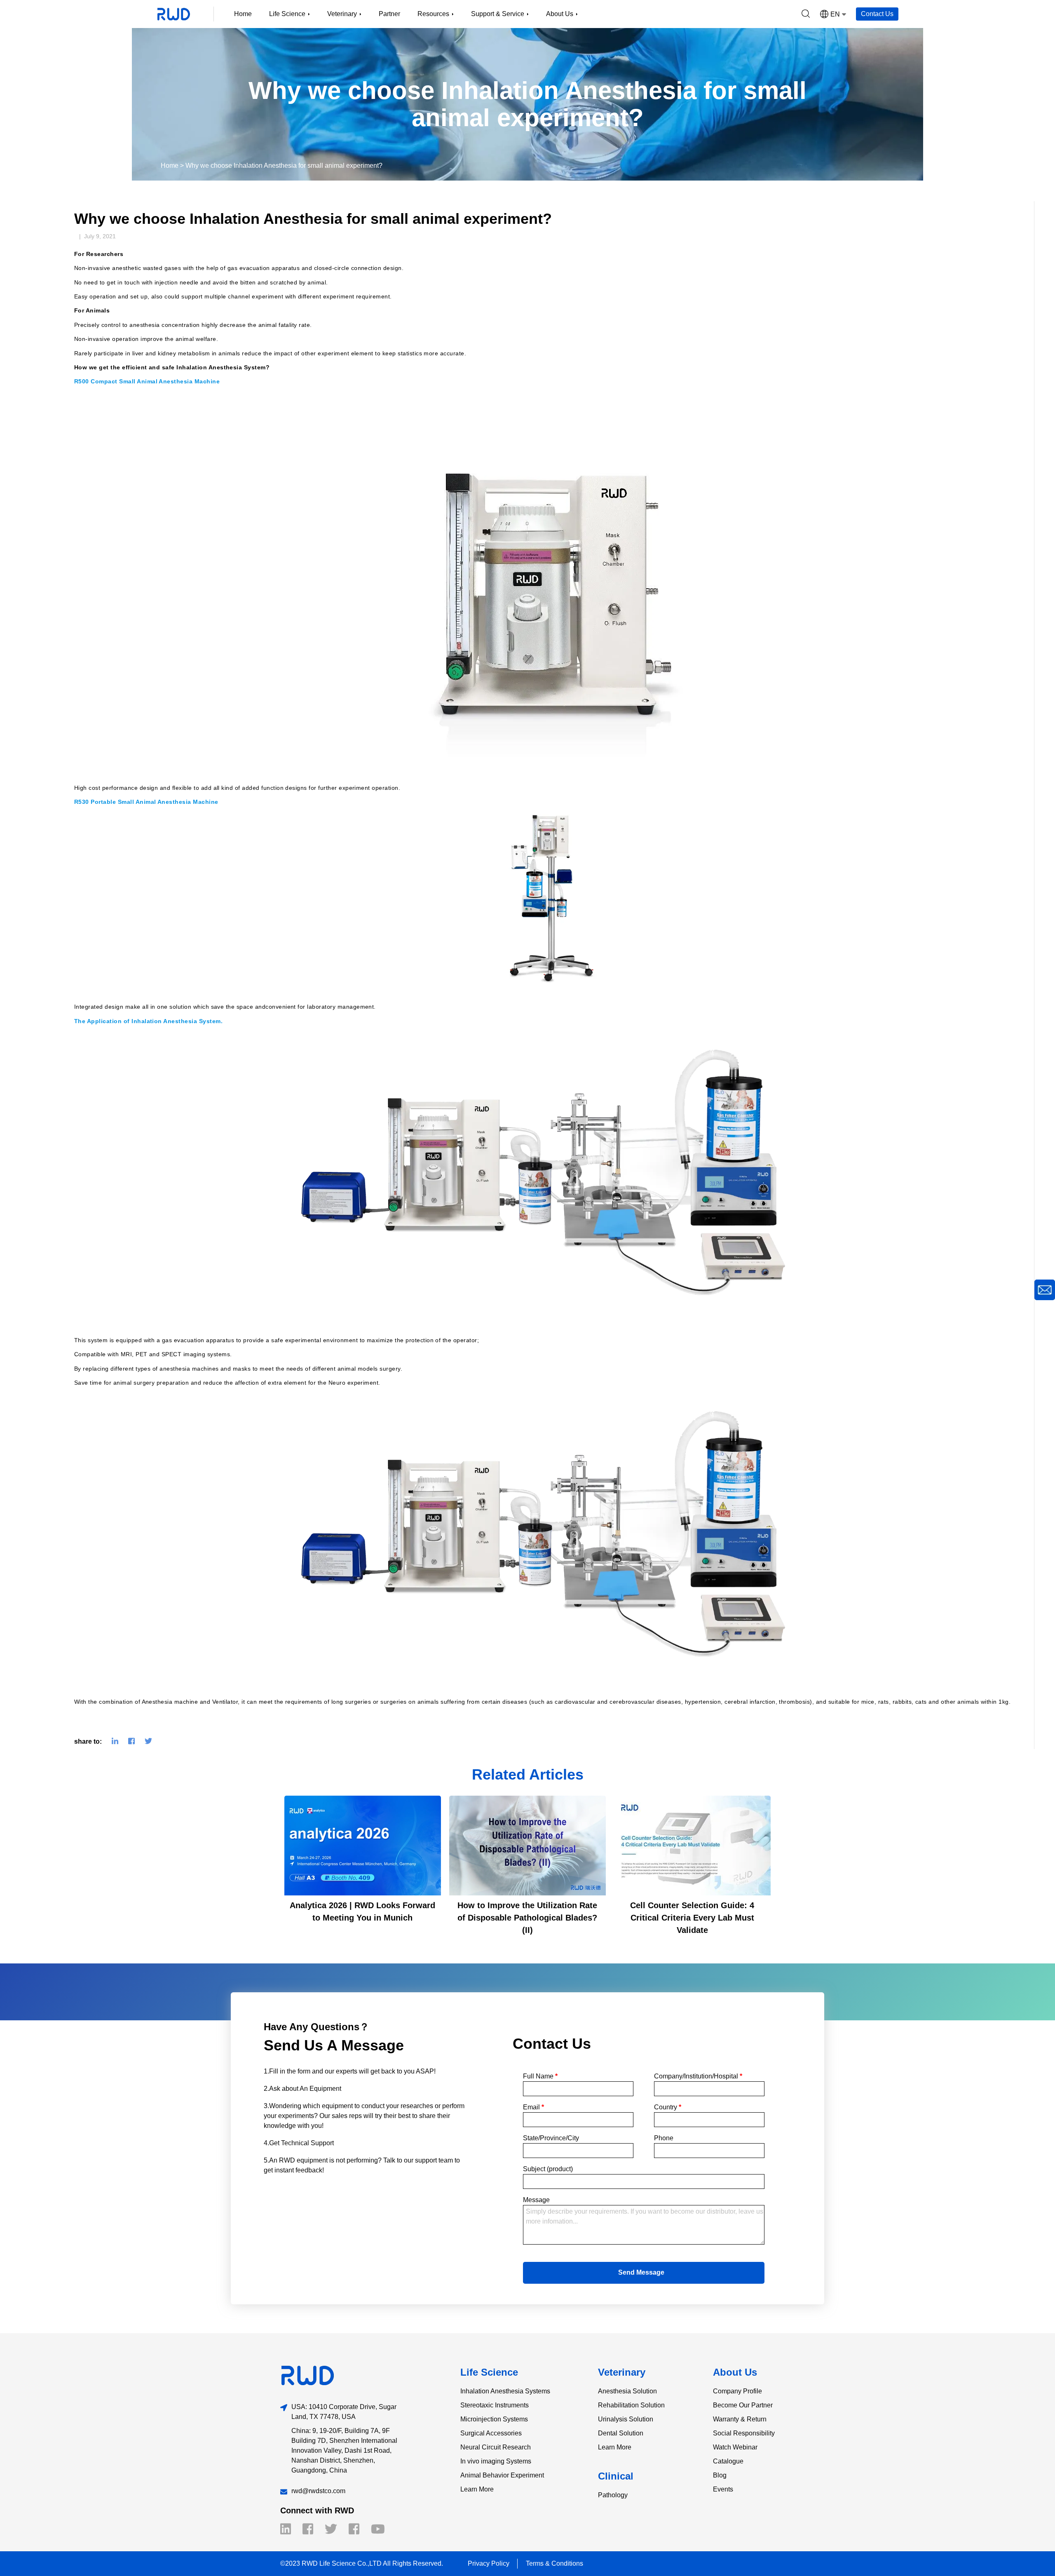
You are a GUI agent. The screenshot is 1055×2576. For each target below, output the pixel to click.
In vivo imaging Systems (496, 2461)
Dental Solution (621, 2433)
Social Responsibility (744, 2433)
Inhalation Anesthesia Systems (505, 2391)
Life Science (489, 2372)
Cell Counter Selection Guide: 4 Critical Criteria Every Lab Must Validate (692, 1918)
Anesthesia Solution (627, 2391)
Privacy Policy (489, 2563)
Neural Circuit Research (496, 2447)
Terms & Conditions (554, 2563)
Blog (720, 2475)
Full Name (540, 2076)
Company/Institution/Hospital (698, 2076)
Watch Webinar (735, 2447)
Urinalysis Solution (626, 2419)
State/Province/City (551, 2138)
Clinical (616, 2476)
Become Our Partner (743, 2405)
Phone (664, 2138)
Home (243, 14)
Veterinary (622, 2372)
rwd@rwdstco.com (318, 2491)
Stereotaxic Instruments (495, 2405)
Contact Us (877, 14)
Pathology (613, 2495)
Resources (433, 14)
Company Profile (737, 2391)
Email (533, 2107)
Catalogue (728, 2461)
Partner (389, 14)
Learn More (477, 2489)
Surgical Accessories (491, 2433)
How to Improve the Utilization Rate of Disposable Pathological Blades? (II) (527, 1918)
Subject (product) (548, 2169)
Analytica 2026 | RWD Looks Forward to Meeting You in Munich (362, 1911)
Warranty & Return (740, 2419)
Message (536, 2200)
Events (723, 2489)
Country (668, 2107)
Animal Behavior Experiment (502, 2475)
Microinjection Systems (494, 2419)
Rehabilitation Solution (631, 2405)
